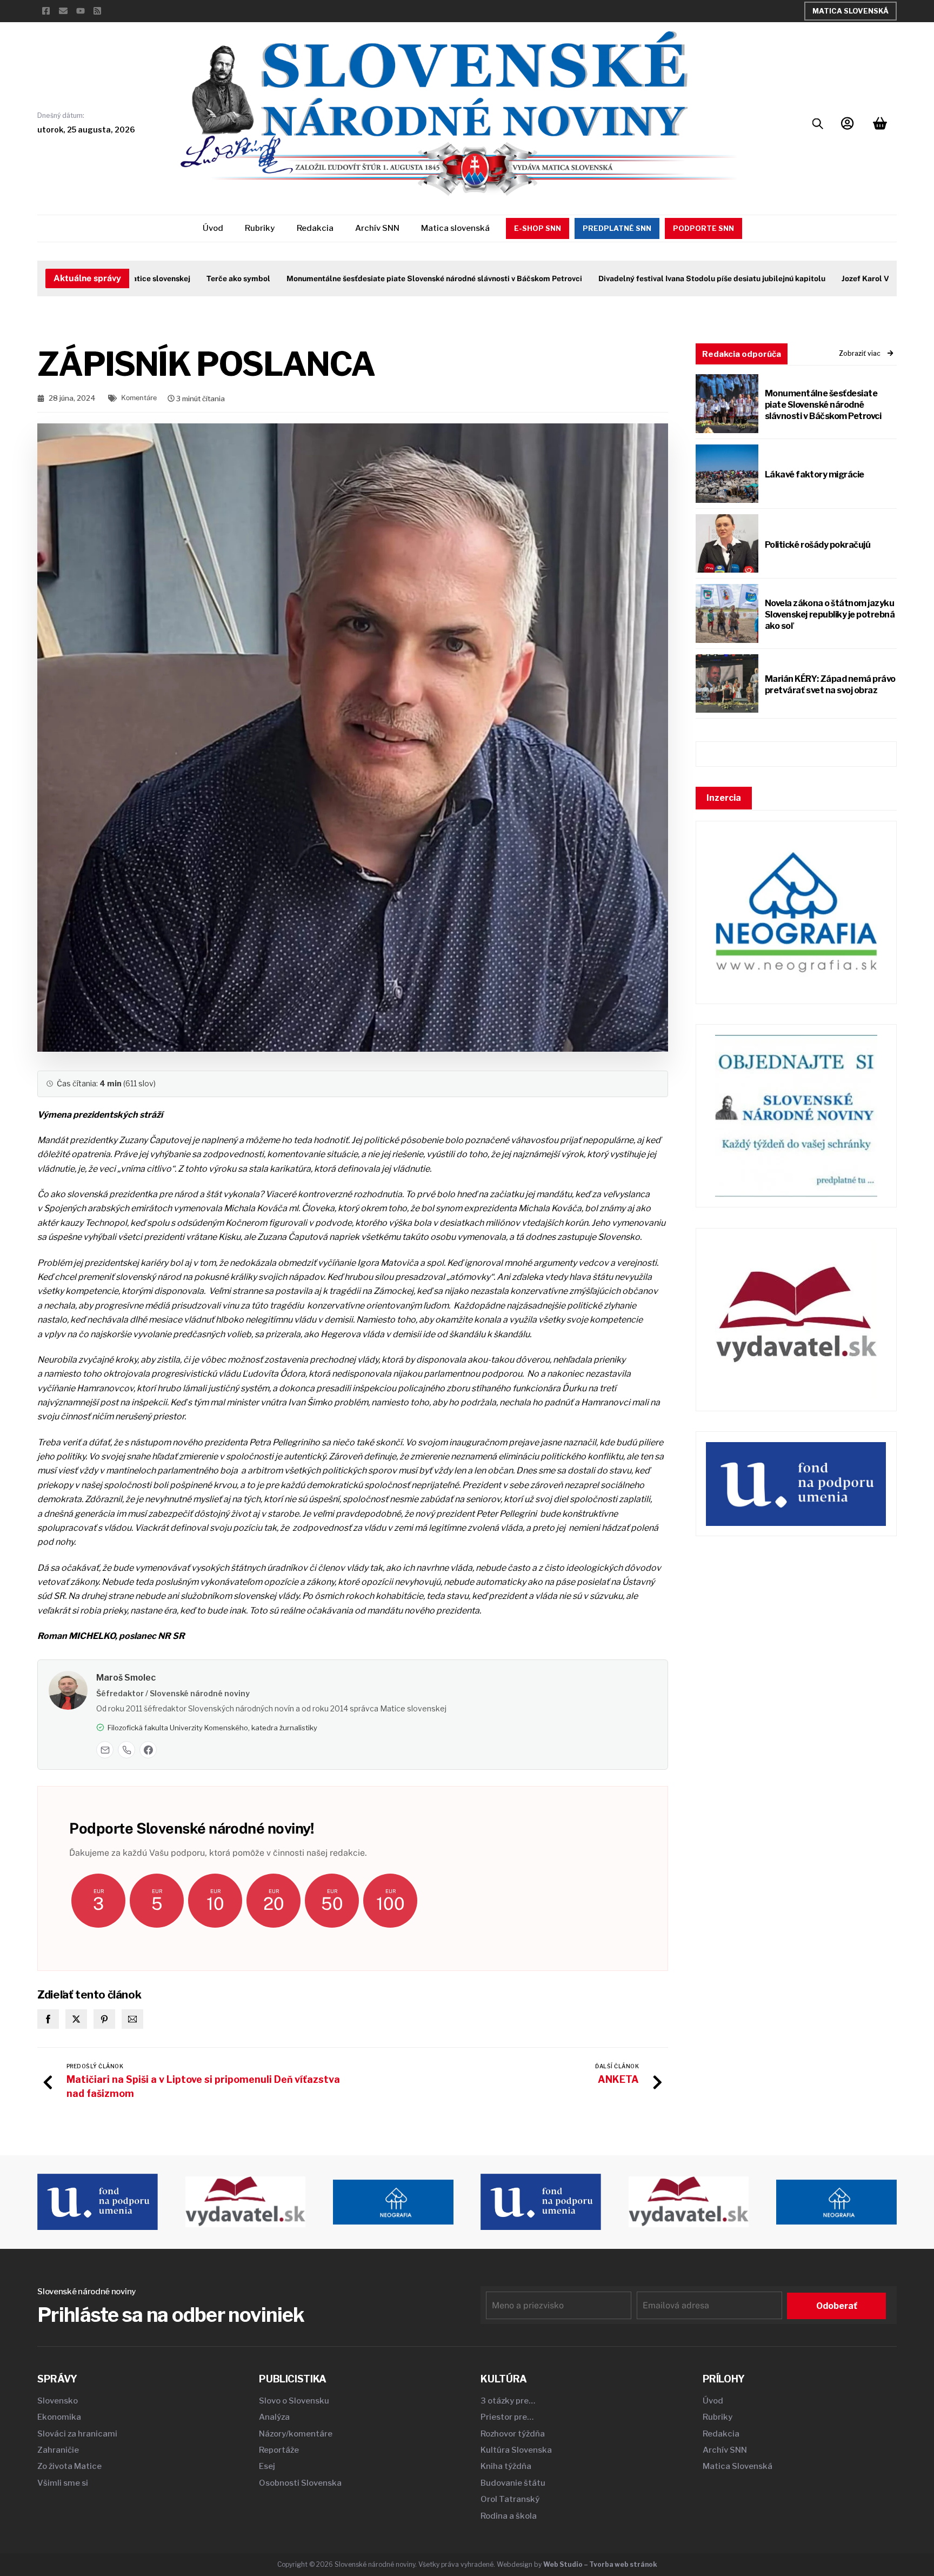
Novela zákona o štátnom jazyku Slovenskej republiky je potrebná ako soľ (830, 615)
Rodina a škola (509, 2516)
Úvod (213, 228)
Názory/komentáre (296, 2434)
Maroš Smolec (126, 1678)
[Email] (105, 1750)
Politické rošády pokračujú (818, 545)
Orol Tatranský (510, 2499)
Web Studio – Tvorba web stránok (600, 2564)
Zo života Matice (69, 2466)
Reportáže (279, 2450)
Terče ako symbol (188, 278)
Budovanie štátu (513, 2483)
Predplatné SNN (617, 228)
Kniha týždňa (506, 2466)
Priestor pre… (507, 2417)
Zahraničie (58, 2450)
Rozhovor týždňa (513, 2434)
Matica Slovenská (850, 11)
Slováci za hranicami (77, 2434)
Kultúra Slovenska (516, 2450)
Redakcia (315, 228)
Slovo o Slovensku (294, 2401)
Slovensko (58, 2401)
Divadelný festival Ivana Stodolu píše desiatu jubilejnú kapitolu (661, 278)
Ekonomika (59, 2417)
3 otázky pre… (508, 2401)
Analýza (274, 2417)
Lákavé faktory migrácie (815, 474)
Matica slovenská (455, 228)
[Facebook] (148, 1750)
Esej (267, 2466)
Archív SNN (377, 228)
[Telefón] (126, 1750)
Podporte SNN (703, 228)
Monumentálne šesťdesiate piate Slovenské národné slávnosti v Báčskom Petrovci (383, 278)
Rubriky (260, 228)
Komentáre (139, 398)
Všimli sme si (63, 2483)
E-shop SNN (538, 228)
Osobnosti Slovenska (300, 2483)
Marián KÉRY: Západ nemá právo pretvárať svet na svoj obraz (830, 685)
